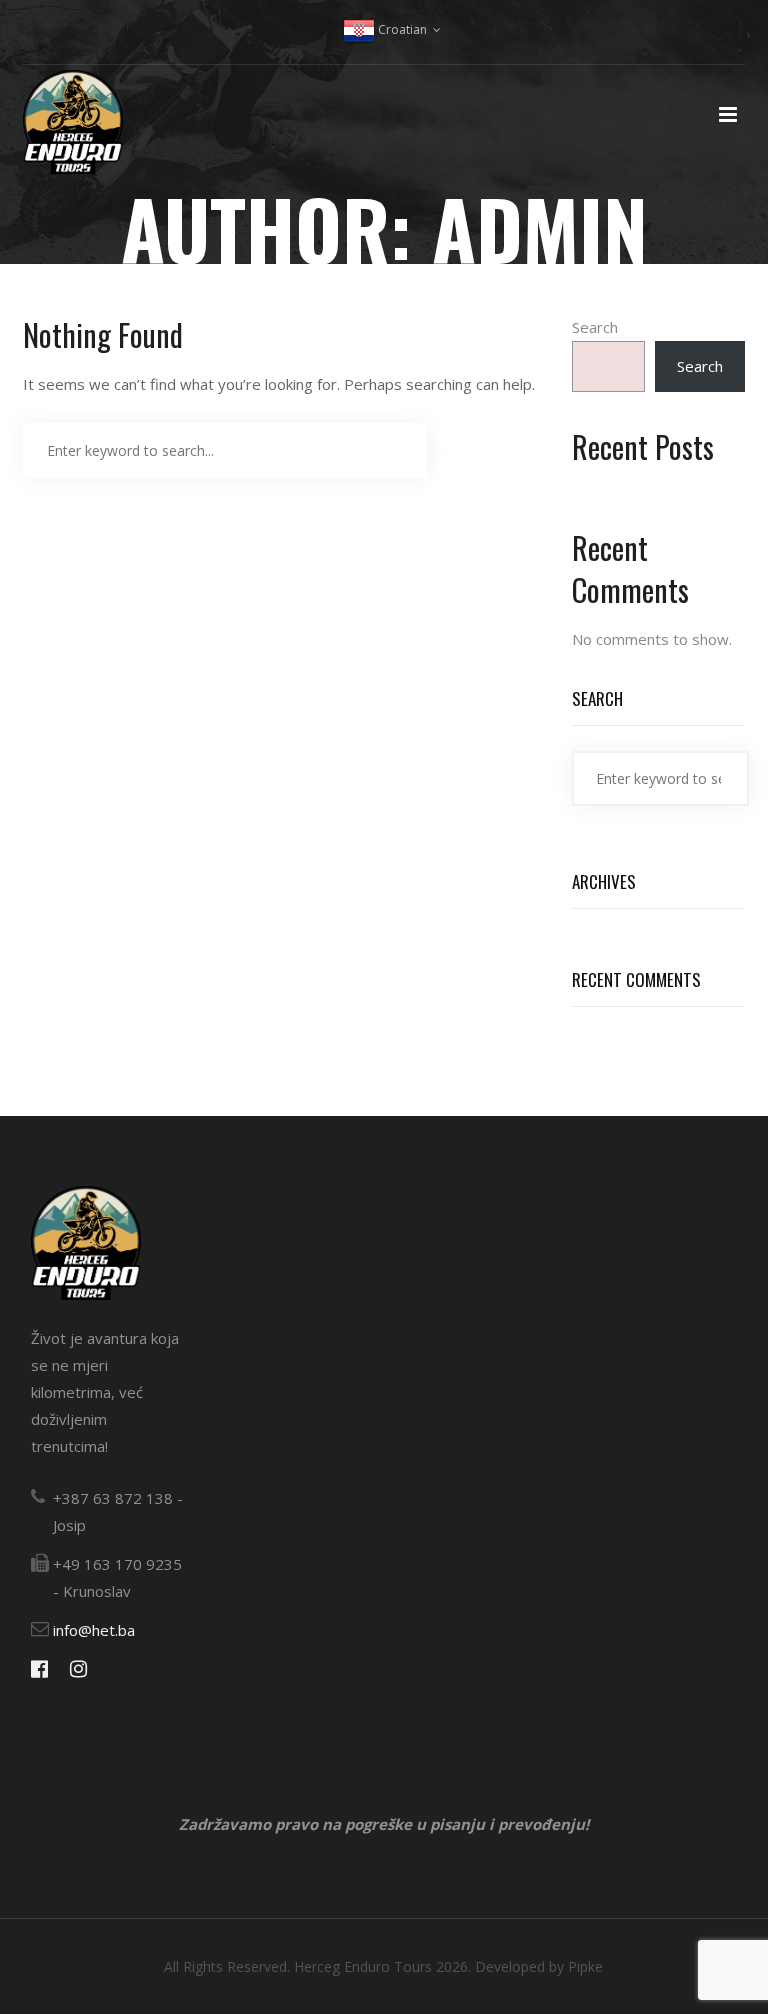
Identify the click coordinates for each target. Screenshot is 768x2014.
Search (595, 327)
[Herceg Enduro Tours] (73, 134)
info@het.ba (94, 1630)
